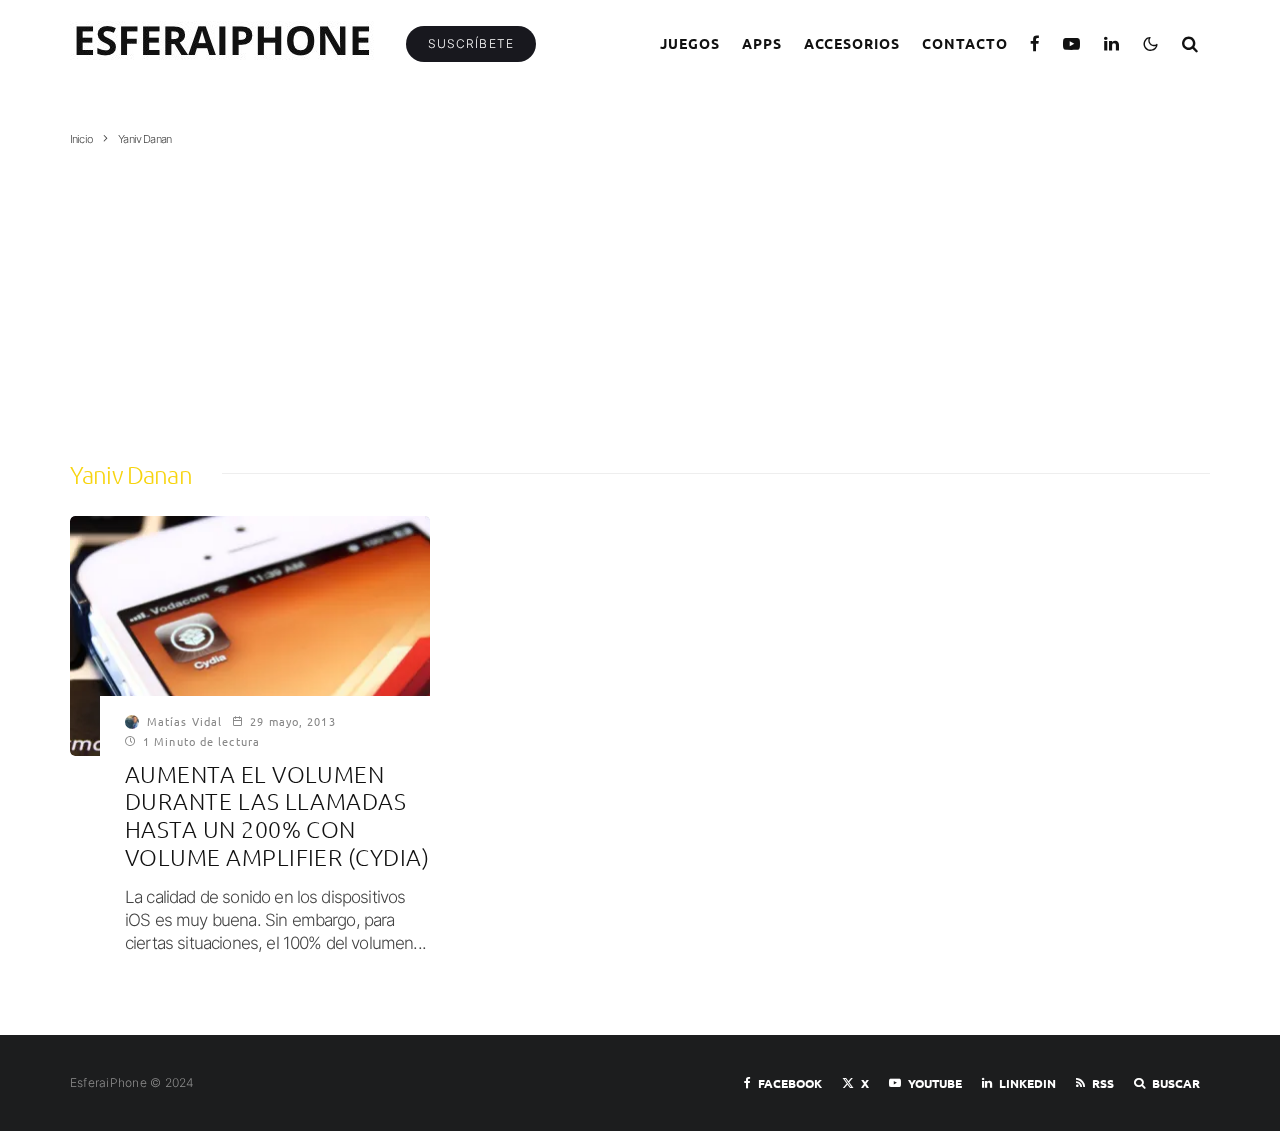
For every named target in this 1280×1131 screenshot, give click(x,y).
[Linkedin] (1112, 43)
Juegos (690, 43)
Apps (762, 43)
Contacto (965, 43)
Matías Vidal (184, 721)
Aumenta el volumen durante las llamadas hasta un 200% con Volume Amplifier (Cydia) (277, 816)
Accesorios (852, 43)
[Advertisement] (640, 297)
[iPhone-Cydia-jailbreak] (250, 636)
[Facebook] (1035, 43)
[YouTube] (1072, 43)
